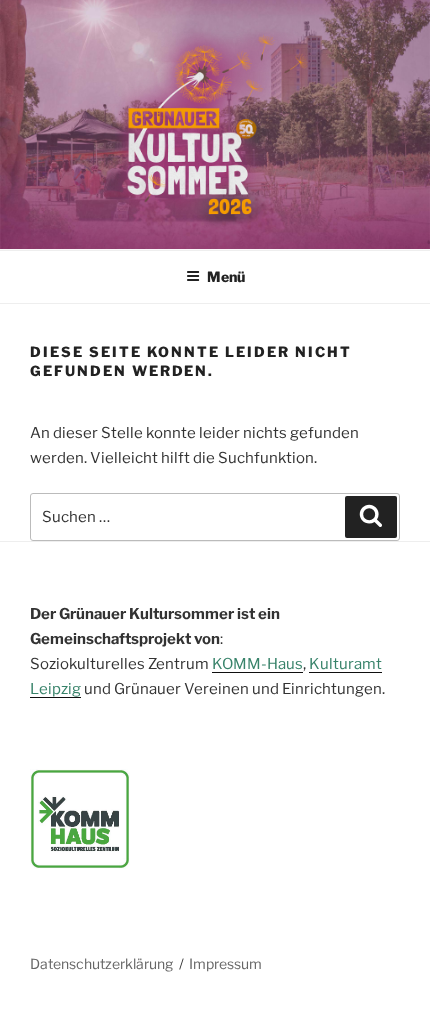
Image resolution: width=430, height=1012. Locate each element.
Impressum (225, 963)
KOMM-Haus (257, 664)
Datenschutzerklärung (101, 963)
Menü (226, 276)
